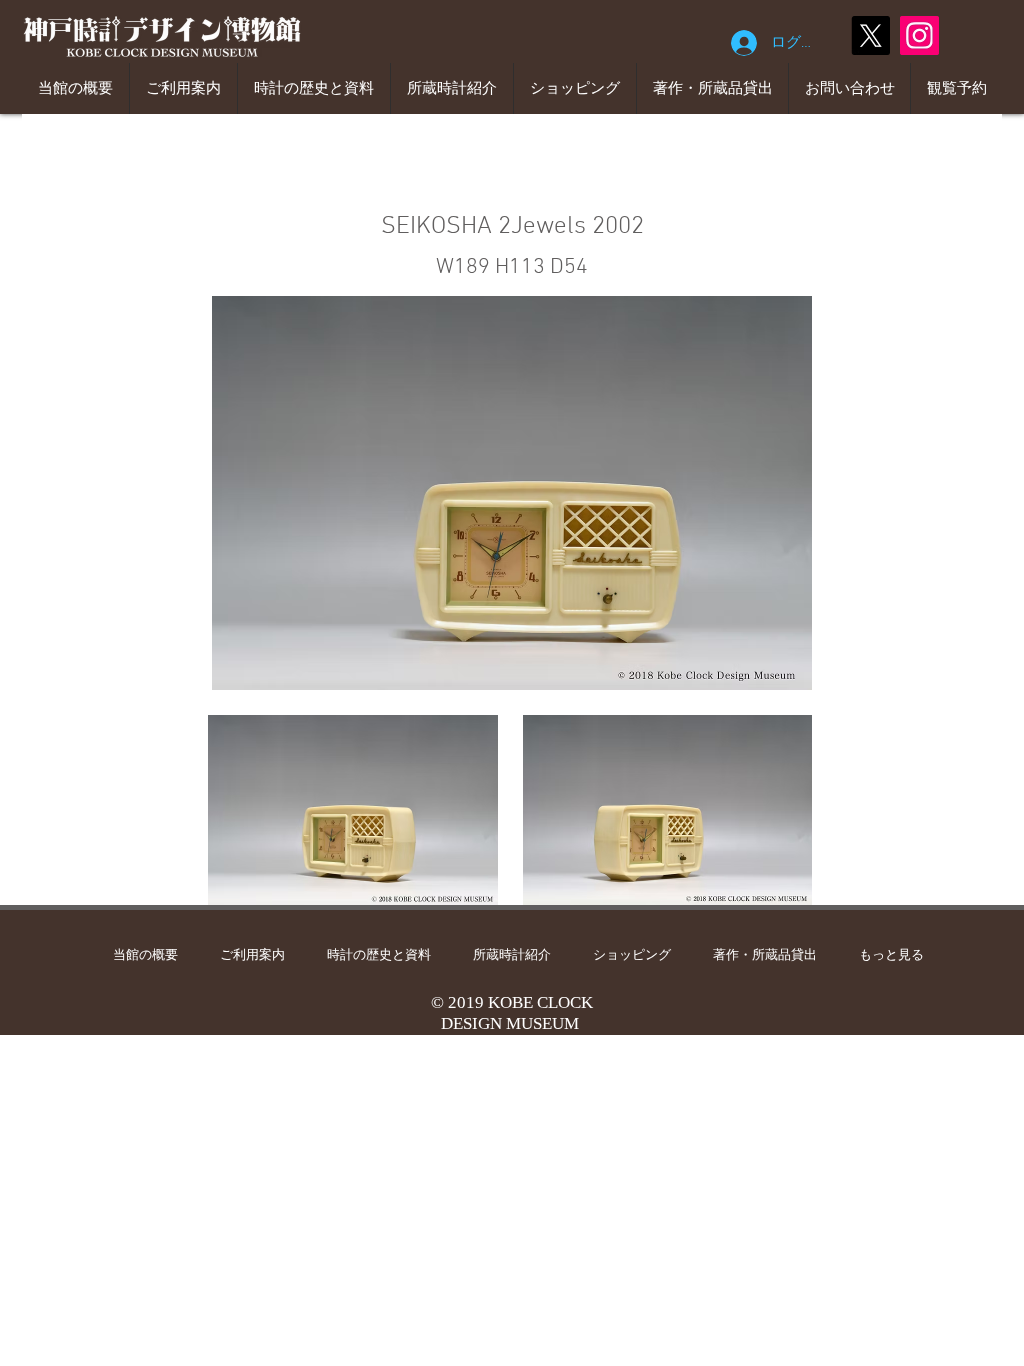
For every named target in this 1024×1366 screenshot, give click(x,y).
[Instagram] (919, 35)
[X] (870, 35)
